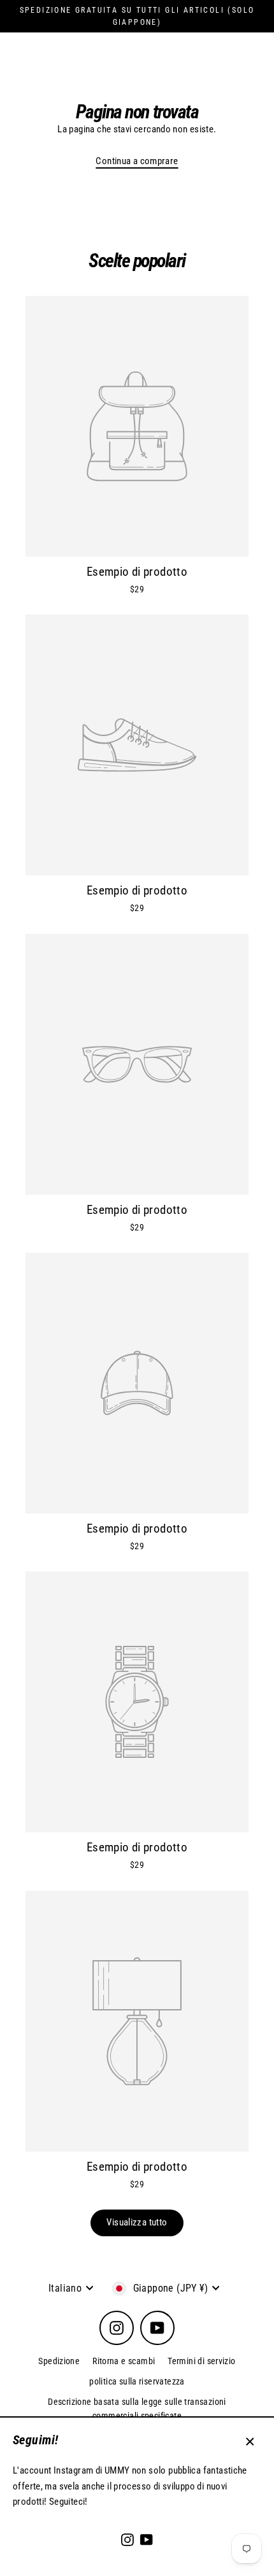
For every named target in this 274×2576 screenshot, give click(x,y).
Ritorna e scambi (124, 2361)
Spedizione (59, 2361)
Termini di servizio (201, 2361)
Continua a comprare (137, 161)
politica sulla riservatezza (137, 2381)
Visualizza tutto (137, 2222)
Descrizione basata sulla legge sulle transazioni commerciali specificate (137, 2409)
